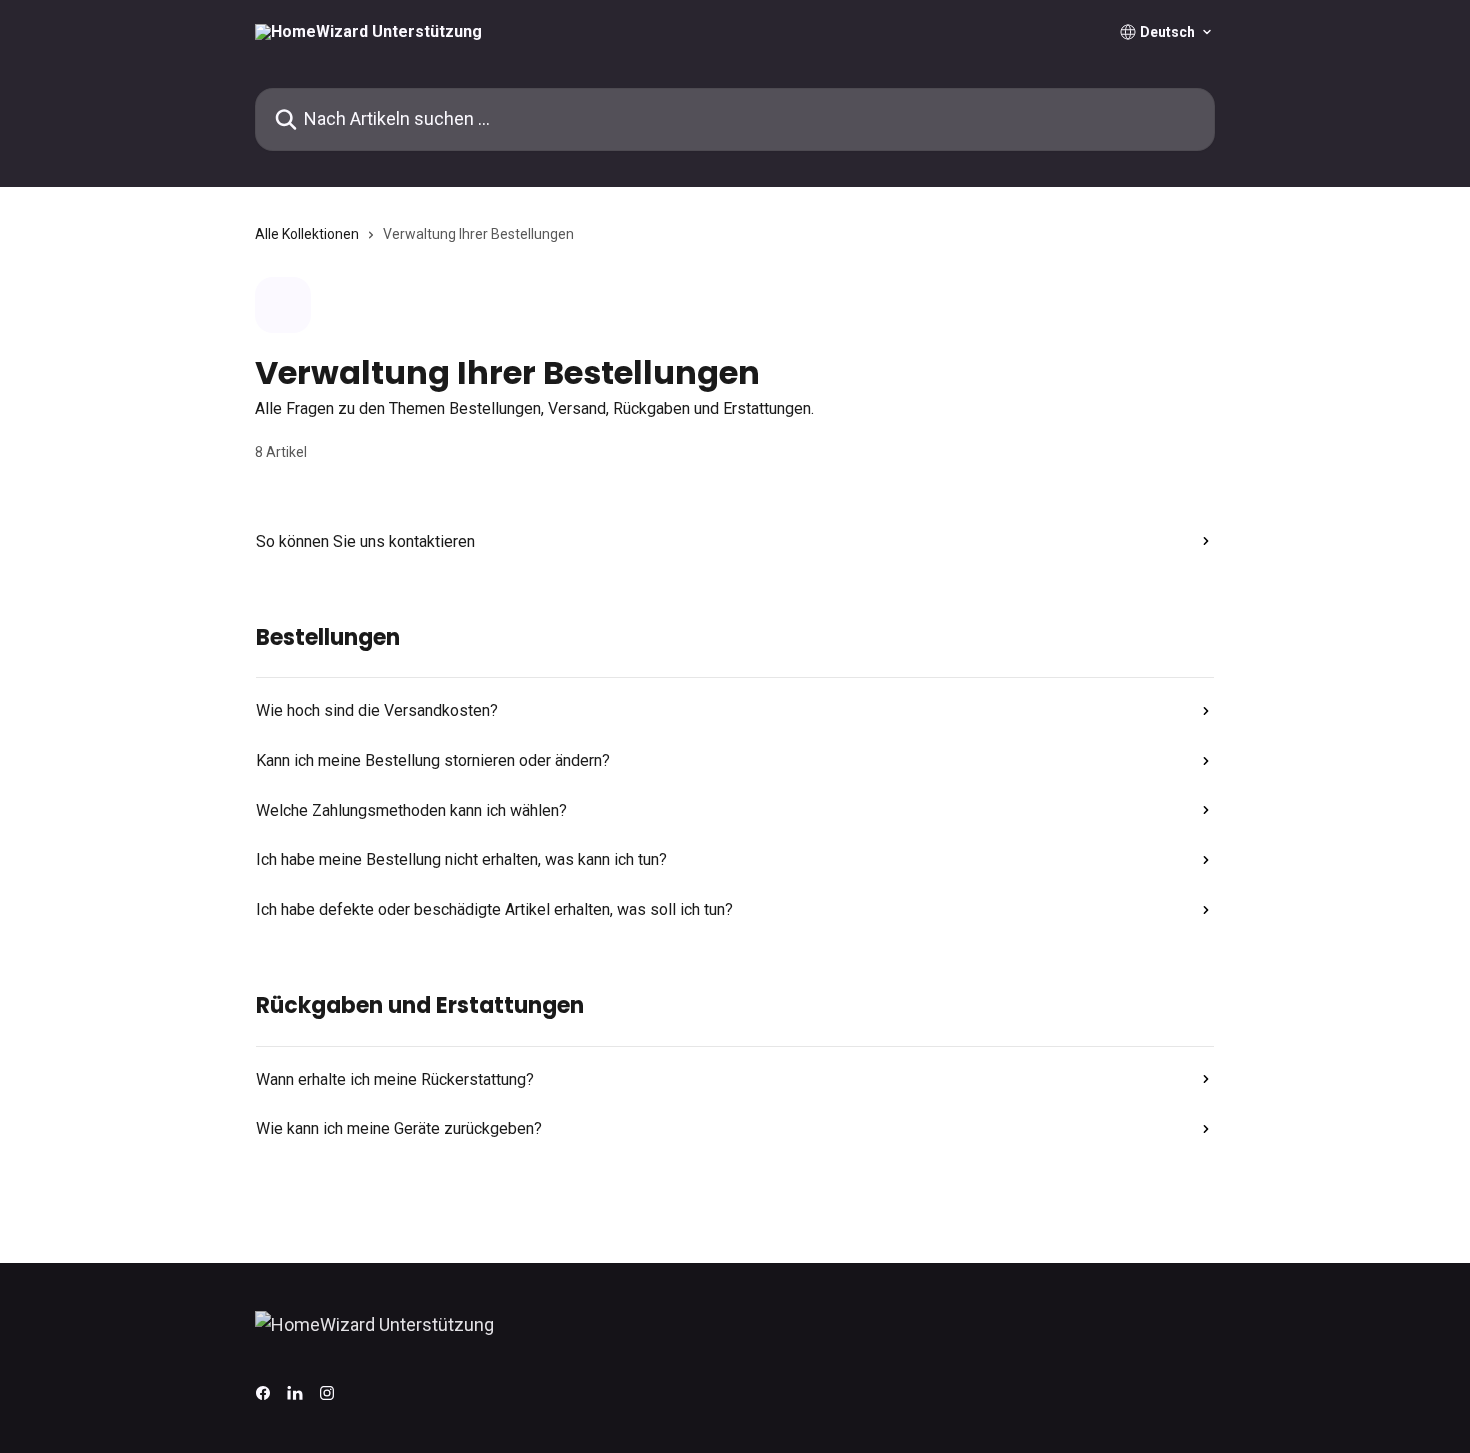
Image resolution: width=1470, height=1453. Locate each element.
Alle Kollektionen (307, 234)
